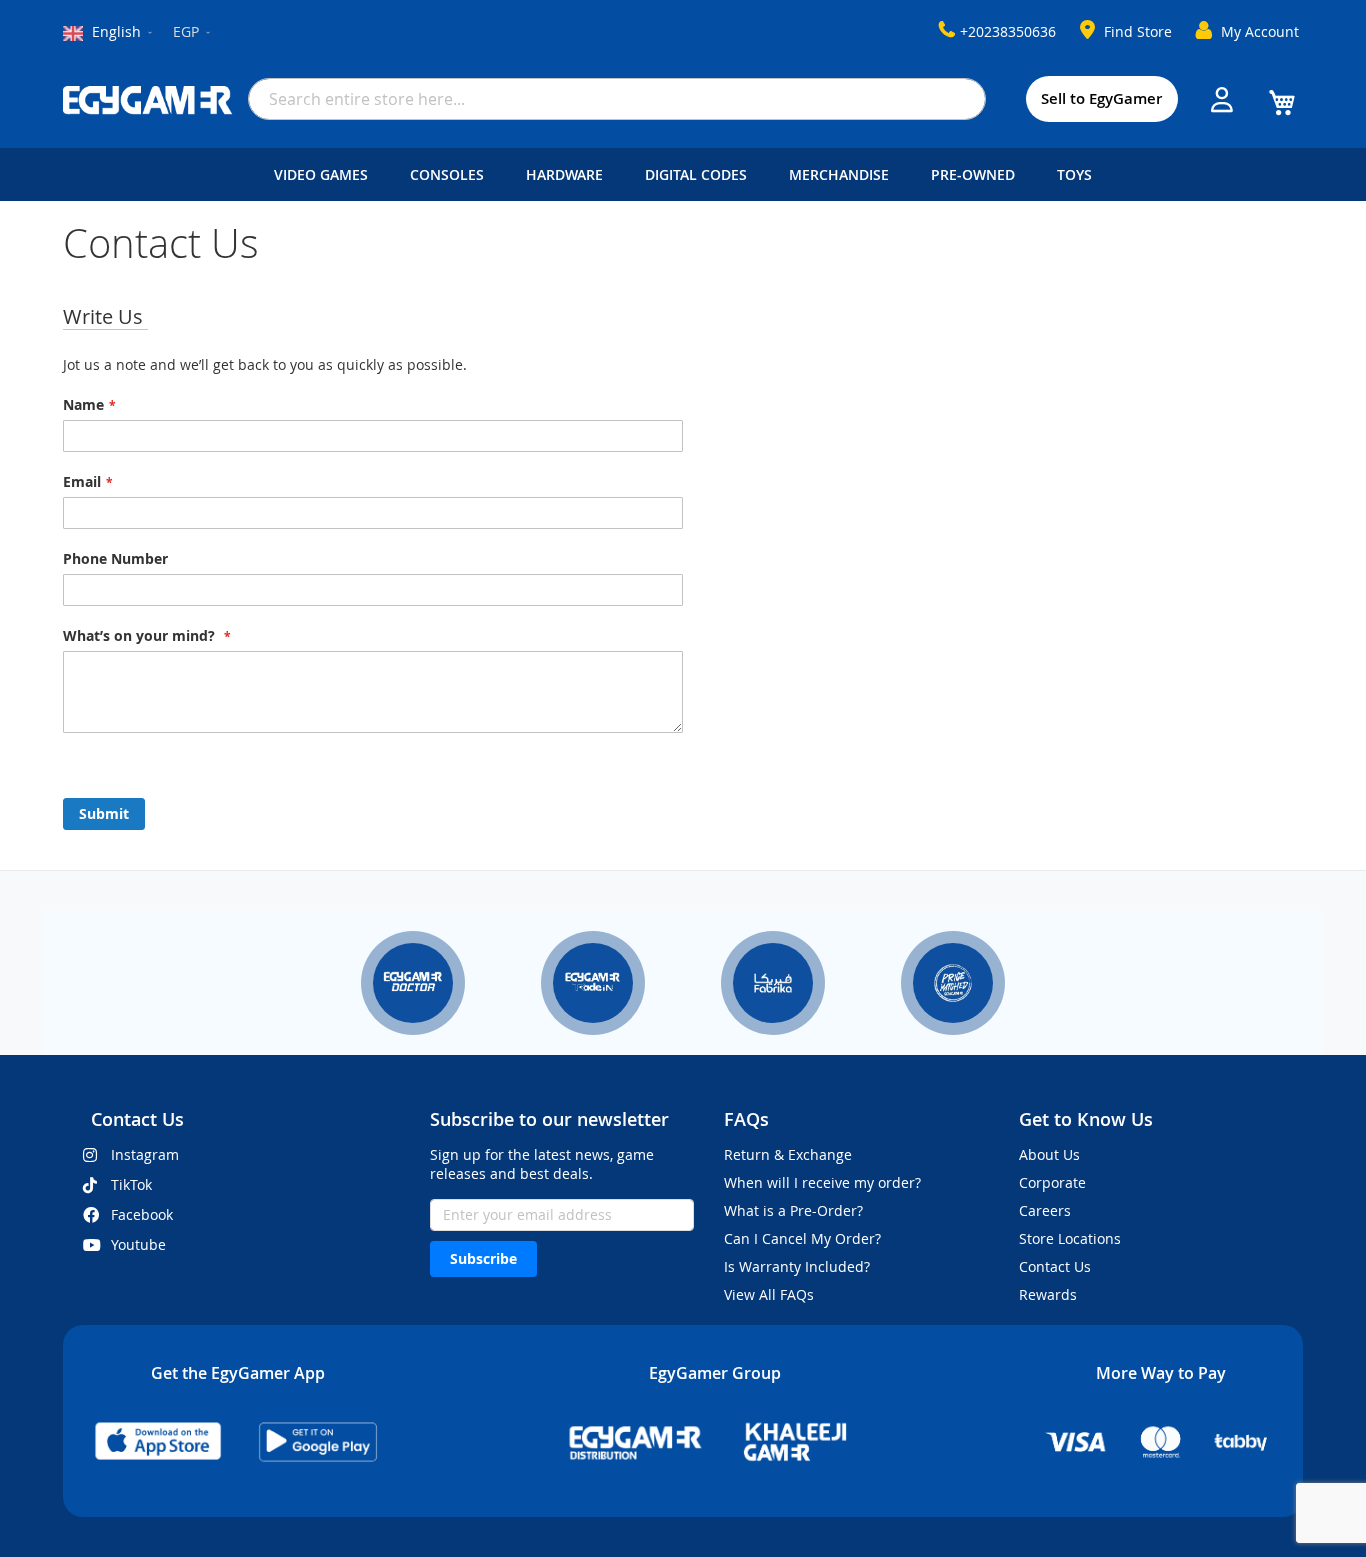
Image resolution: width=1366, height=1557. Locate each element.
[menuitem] (325, 174)
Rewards (1048, 1294)
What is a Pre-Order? (793, 1210)
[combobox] (617, 99)
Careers (1045, 1210)
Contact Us (1055, 1266)
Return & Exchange (788, 1154)
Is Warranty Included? (797, 1266)
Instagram (145, 1154)
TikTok (131, 1184)
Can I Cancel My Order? (802, 1238)
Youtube (138, 1244)
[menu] (683, 174)
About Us (1049, 1154)
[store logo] (148, 100)
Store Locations (1070, 1238)
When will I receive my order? (822, 1182)
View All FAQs (769, 1294)
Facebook (142, 1214)
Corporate (1052, 1182)
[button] (193, 33)
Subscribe (483, 1258)
